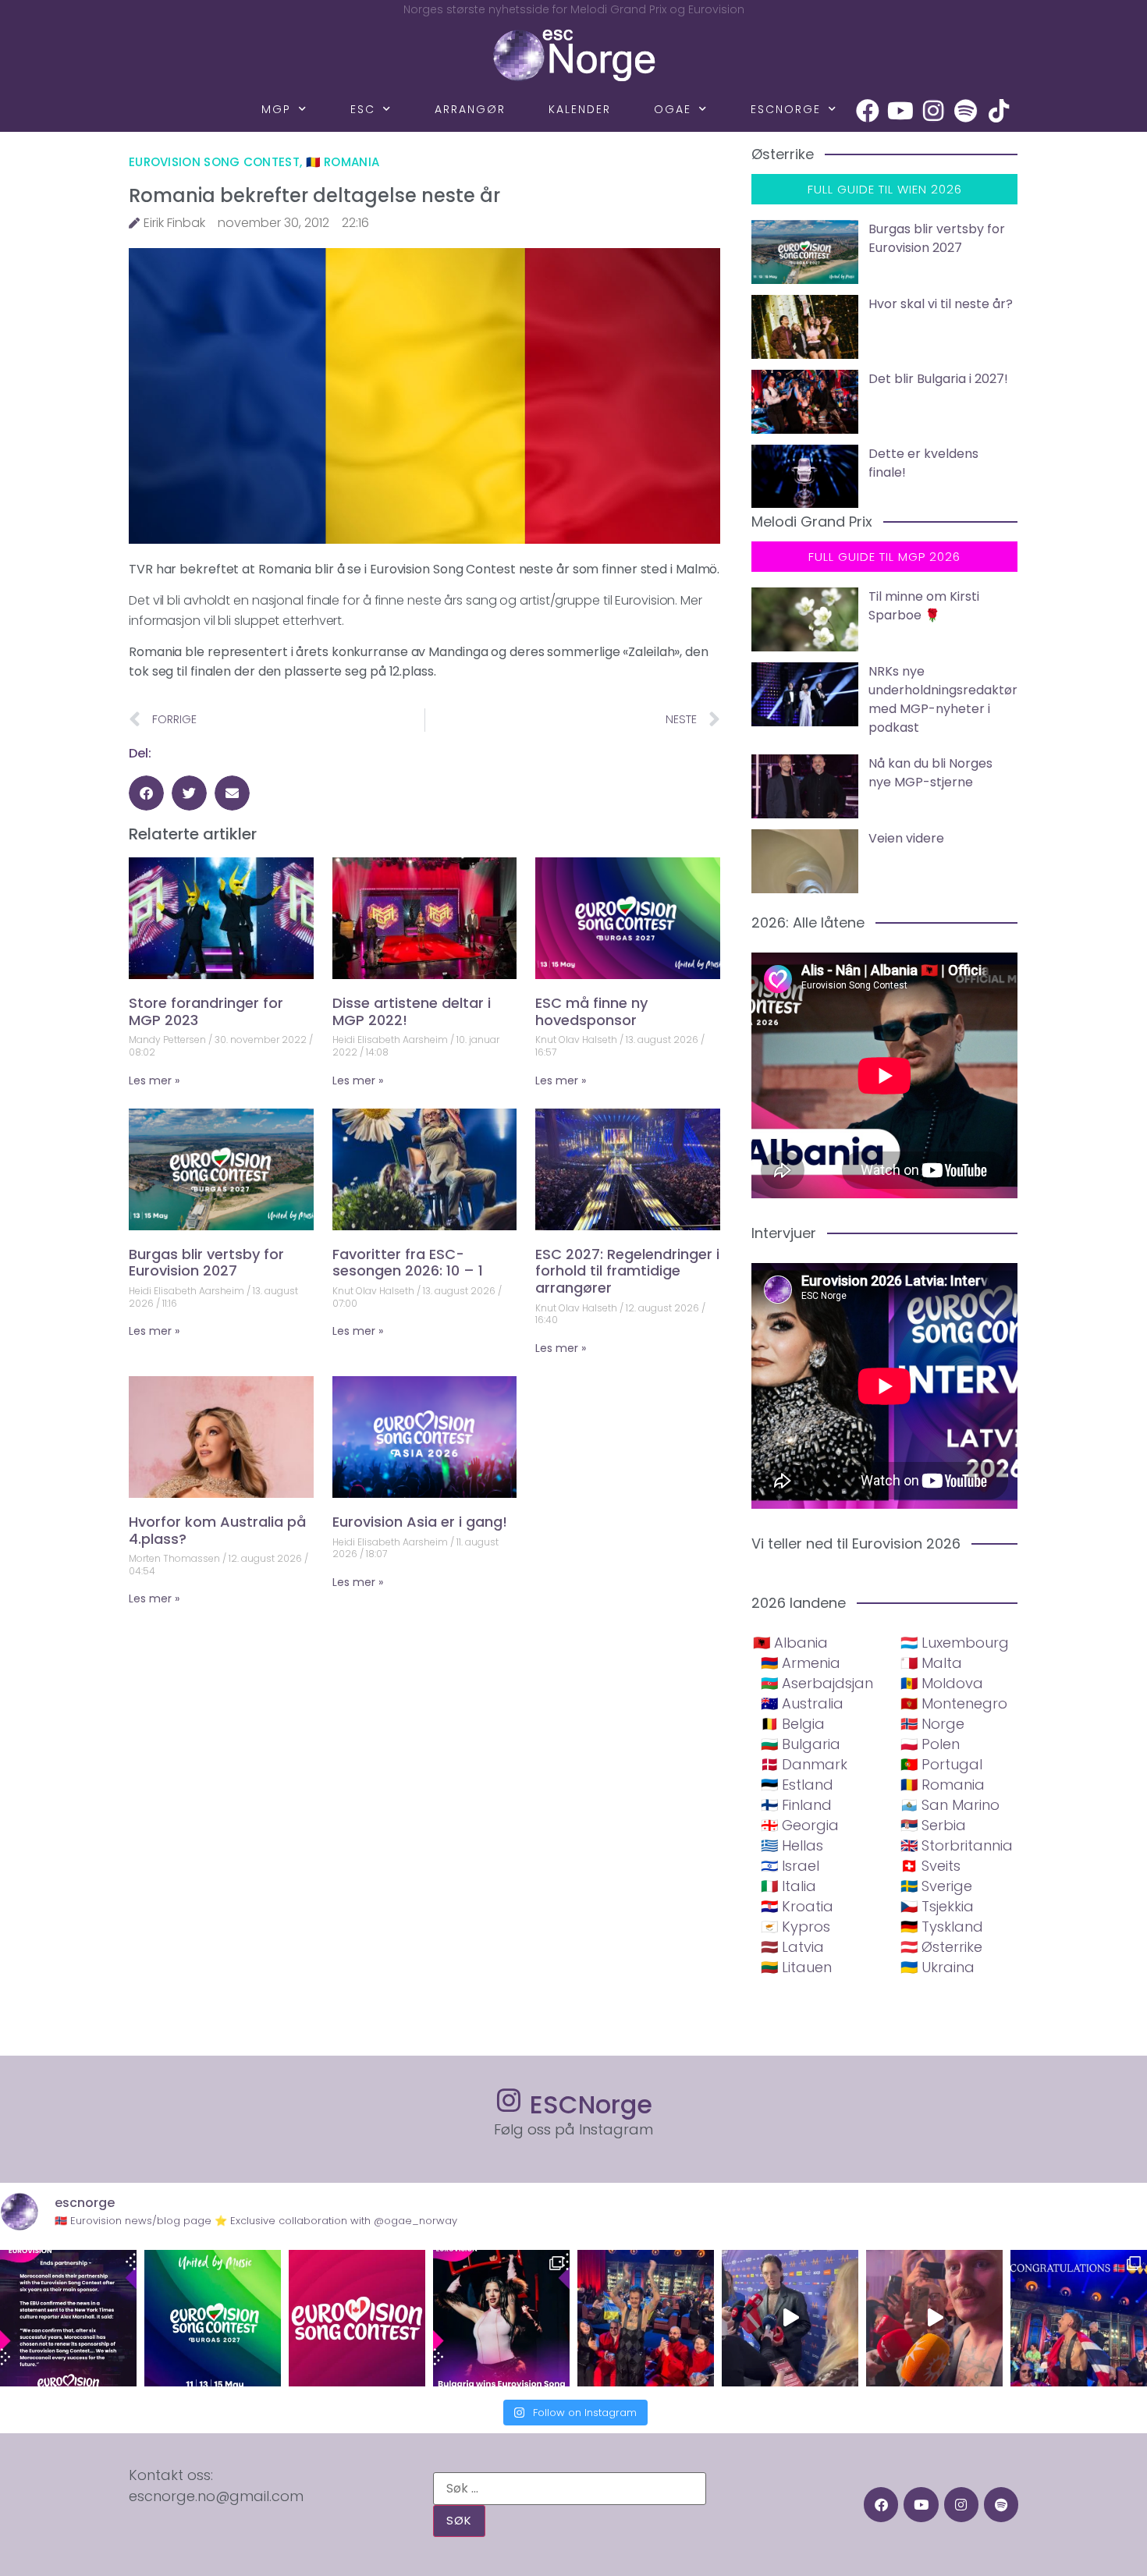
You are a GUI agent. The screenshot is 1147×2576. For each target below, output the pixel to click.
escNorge (786, 109)
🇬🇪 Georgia (800, 1825)
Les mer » (154, 1080)
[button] (146, 793)
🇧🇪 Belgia (793, 1724)
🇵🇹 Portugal (941, 1764)
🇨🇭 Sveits (930, 1866)
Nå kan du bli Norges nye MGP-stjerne (930, 773)
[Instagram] (933, 111)
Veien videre (906, 838)
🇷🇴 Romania (343, 162)
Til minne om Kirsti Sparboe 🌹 (924, 606)
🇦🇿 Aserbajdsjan (817, 1683)
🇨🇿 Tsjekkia (937, 1906)
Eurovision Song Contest (214, 162)
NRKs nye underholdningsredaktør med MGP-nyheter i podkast (943, 699)
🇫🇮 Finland (796, 1805)
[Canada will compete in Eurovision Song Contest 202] (357, 2318)
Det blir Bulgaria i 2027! (938, 379)
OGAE (673, 109)
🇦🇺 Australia (802, 1703)
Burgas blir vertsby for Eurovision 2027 (206, 1263)
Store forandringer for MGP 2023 (206, 1011)
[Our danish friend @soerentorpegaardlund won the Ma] (790, 2318)
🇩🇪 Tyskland (942, 1927)
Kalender (580, 109)
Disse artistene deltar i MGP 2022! (412, 1011)
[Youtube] (900, 111)
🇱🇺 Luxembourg (955, 1643)
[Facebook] (868, 111)
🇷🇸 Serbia (933, 1825)
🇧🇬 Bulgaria (801, 1744)
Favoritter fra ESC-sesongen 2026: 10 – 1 (408, 1263)
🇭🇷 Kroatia (797, 1906)
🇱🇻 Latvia (792, 1947)
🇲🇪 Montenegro (954, 1703)
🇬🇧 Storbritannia (957, 1845)
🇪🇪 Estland (797, 1785)
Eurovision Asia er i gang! (420, 1522)
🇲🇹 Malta (931, 1663)
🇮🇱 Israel (790, 1866)
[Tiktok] (999, 111)
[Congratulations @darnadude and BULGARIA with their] (501, 2318)
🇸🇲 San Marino (950, 1805)
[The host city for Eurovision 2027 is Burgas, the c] (213, 2318)
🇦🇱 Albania (790, 1643)
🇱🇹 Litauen (796, 1967)
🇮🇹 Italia (788, 1886)
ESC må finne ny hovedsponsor (591, 1011)
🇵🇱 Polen (930, 1744)
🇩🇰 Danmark (804, 1764)
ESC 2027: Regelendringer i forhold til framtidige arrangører (627, 1271)
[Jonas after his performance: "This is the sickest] (646, 2318)
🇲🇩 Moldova (942, 1683)
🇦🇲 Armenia (801, 1663)
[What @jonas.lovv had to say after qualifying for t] (934, 2318)
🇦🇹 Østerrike (941, 1947)
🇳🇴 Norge (932, 1724)
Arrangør (470, 109)
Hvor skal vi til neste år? (941, 304)
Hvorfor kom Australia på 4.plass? (217, 1530)
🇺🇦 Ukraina (937, 1967)
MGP (276, 109)
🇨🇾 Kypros (795, 1927)
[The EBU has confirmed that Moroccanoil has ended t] (68, 2318)
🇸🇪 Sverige (936, 1886)
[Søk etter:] (570, 2489)
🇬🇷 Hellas (792, 1845)
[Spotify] (966, 111)
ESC (363, 109)
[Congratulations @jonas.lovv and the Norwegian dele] (1079, 2318)
